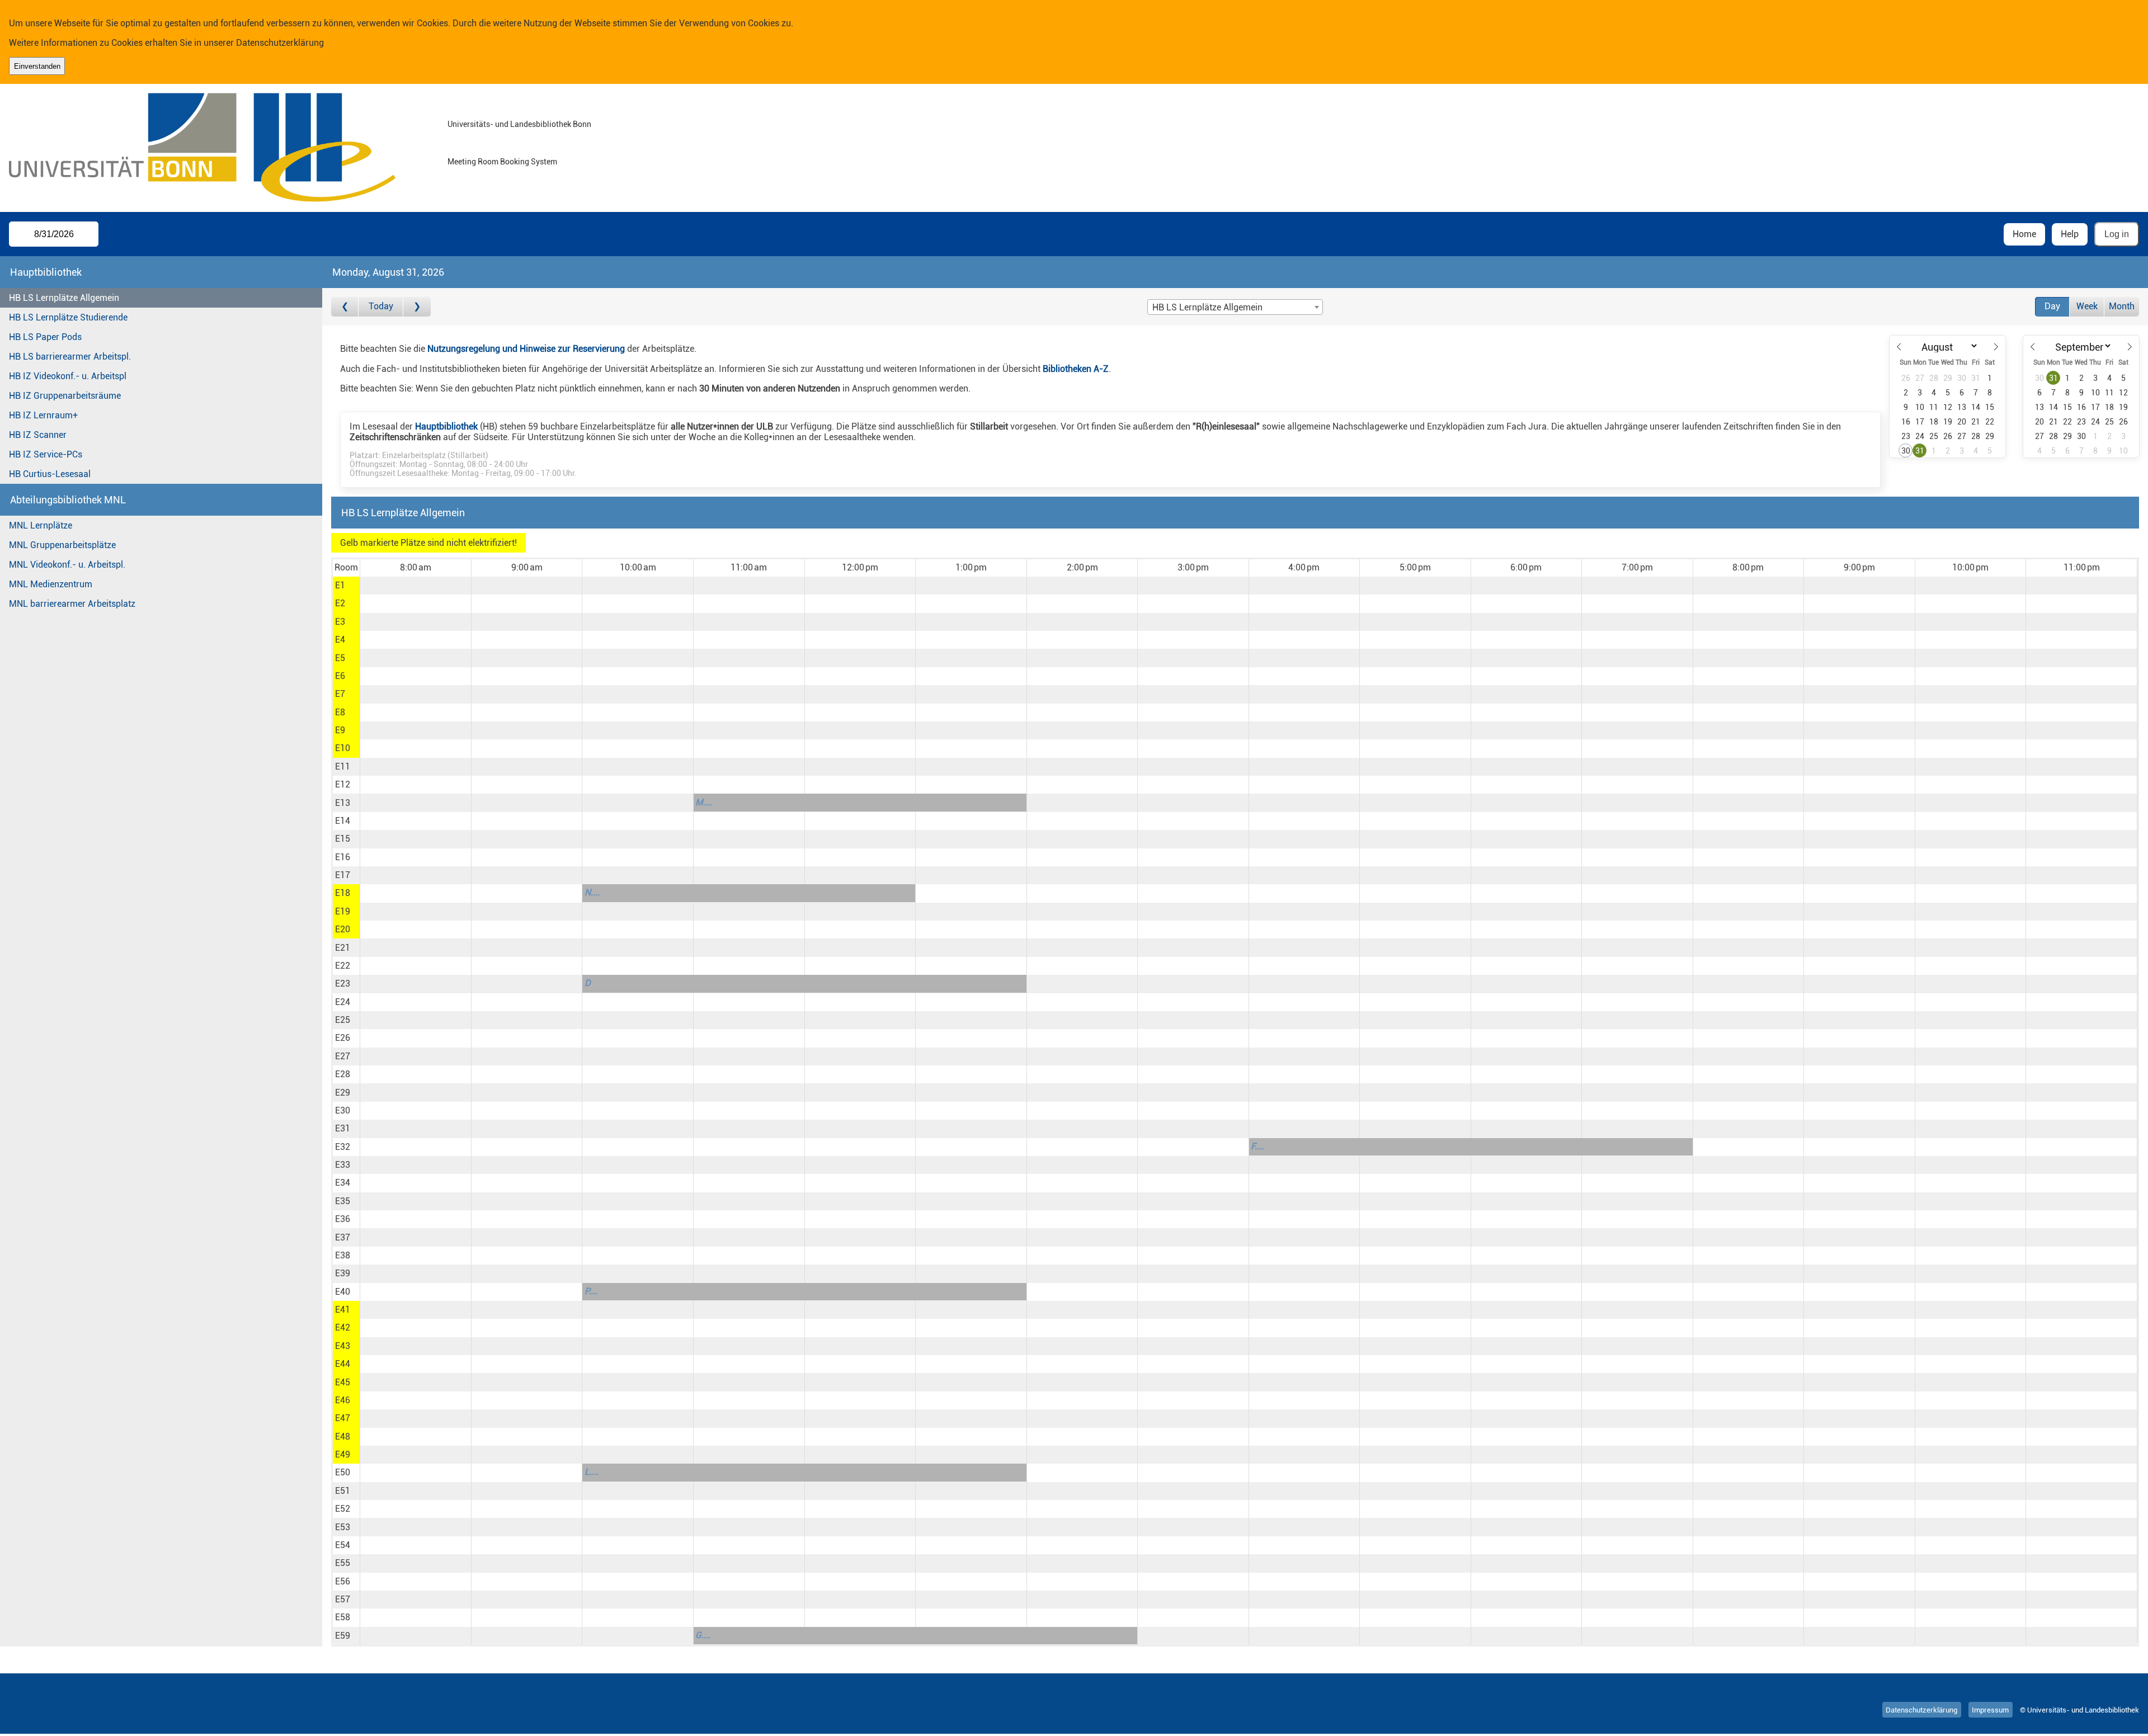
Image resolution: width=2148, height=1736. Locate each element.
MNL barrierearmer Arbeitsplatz (72, 604)
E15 (343, 839)
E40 (343, 1292)
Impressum (1990, 1710)
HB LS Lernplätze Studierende (68, 317)
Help (2070, 234)
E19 (343, 911)
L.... (592, 1472)
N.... (592, 892)
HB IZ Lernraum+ (43, 415)
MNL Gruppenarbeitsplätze (62, 545)
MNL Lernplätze (41, 525)
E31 (343, 1128)
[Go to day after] (417, 307)
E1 (340, 585)
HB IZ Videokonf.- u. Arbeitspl (68, 376)
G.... (703, 1635)
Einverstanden (37, 66)
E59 (343, 1636)
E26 (343, 1038)
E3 (340, 622)
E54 (343, 1545)
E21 (343, 948)
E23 (343, 983)
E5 (340, 658)
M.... (704, 802)
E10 (343, 748)
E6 (340, 676)
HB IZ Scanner (38, 435)
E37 (343, 1237)
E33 (343, 1165)
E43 (343, 1346)
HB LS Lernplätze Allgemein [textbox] (1207, 307)
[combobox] (1235, 307)
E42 (343, 1327)
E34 (343, 1183)
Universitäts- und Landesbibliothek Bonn (519, 124)
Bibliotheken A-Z (1076, 369)
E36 (343, 1219)
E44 (343, 1364)
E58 (343, 1617)
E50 (343, 1472)
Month (2122, 306)
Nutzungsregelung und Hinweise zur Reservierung (526, 349)
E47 (343, 1418)
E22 (343, 966)
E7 (340, 694)
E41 (343, 1310)
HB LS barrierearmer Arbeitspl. (70, 357)
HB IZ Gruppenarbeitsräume (65, 396)
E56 (343, 1581)
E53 (343, 1527)
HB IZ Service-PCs (46, 454)
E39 (343, 1273)
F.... (1257, 1146)
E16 (343, 857)
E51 (343, 1491)
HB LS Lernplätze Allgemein (64, 298)
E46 (343, 1400)
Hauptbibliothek (446, 426)
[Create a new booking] (415, 586)
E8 (340, 712)
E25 (343, 1020)
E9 (340, 730)
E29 (343, 1093)
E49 (343, 1454)
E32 (343, 1147)
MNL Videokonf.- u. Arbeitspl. (67, 565)
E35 (343, 1201)
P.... (591, 1291)
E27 (343, 1056)
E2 (340, 603)
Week (2087, 306)
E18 (343, 893)
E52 (343, 1509)
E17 (343, 875)
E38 (343, 1255)
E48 (343, 1437)
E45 (343, 1382)
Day (2052, 306)
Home (2024, 234)
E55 (343, 1563)
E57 (343, 1599)
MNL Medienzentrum (51, 584)
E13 (343, 803)
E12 (343, 784)
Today (381, 306)
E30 (343, 1110)
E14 (343, 821)
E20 (343, 929)
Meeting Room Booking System (502, 162)
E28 (343, 1074)
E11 (343, 766)
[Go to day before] (345, 307)
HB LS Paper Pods (45, 337)
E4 (340, 640)
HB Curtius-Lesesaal (50, 474)
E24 (343, 1002)
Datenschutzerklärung (280, 43)
